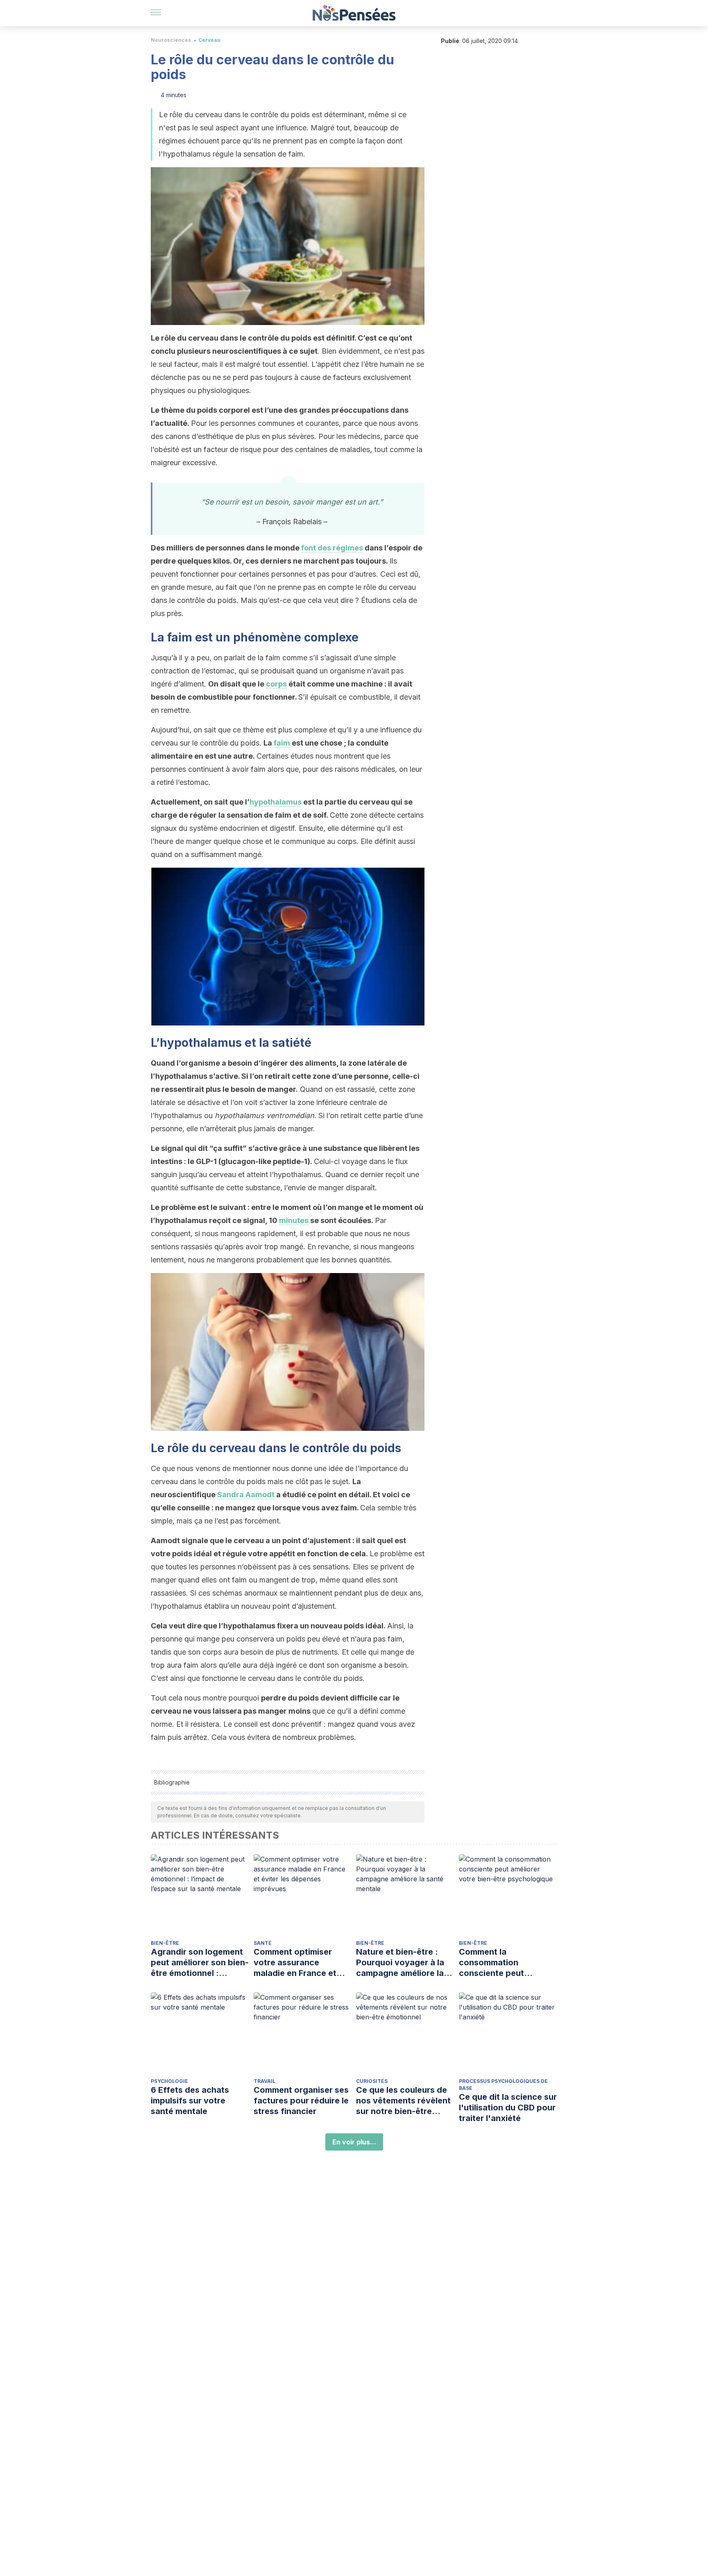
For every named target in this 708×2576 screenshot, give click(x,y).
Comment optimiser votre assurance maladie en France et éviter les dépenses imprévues (295, 1963)
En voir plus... (354, 2142)
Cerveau (209, 40)
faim (282, 743)
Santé (263, 1943)
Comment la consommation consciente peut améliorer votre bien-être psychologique (501, 1963)
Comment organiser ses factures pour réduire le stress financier (301, 2101)
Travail (264, 2081)
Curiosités (372, 2081)
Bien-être (165, 1943)
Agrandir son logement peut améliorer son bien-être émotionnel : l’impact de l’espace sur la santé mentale (200, 1963)
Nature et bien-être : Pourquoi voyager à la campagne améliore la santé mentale (400, 1963)
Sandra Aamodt (246, 1495)
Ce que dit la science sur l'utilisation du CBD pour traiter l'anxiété (508, 2108)
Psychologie (169, 2081)
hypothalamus (276, 802)
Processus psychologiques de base (503, 2085)
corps (276, 684)
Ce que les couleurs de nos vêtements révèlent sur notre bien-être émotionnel (403, 2101)
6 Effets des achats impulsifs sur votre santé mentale (190, 2101)
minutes (294, 1220)
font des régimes (332, 548)
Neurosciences (171, 40)
